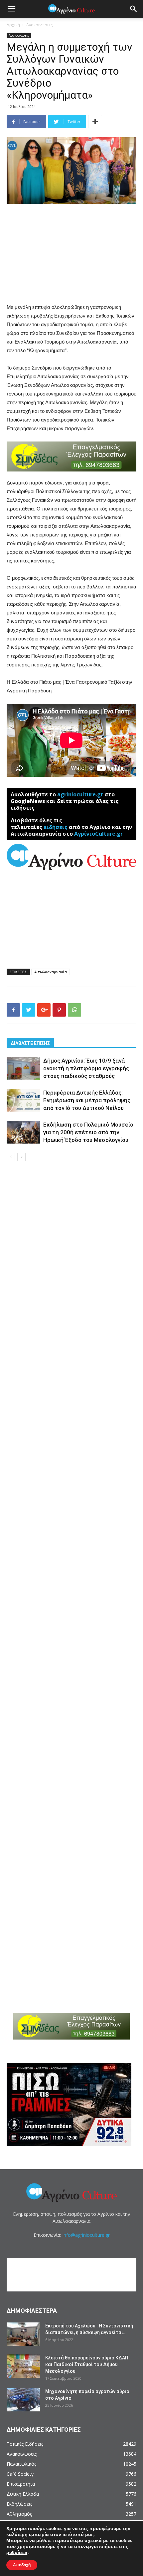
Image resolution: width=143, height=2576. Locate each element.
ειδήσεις (56, 827)
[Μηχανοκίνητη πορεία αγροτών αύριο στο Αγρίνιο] (23, 2400)
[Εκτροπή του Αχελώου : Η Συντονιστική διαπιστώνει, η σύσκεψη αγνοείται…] (23, 2334)
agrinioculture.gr (80, 794)
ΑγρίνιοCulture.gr (98, 834)
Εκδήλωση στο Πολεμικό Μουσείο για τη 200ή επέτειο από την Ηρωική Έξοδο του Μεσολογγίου (88, 1132)
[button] (134, 9)
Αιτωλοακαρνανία (51, 972)
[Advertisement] (71, 254)
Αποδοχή (22, 2565)
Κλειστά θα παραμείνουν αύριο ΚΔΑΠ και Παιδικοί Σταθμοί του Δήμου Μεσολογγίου (87, 2364)
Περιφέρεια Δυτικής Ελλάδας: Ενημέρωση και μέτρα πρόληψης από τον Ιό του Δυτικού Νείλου (87, 1100)
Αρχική (13, 25)
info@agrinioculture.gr (86, 2235)
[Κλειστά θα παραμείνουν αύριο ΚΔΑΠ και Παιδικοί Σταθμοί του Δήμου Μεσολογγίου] (23, 2366)
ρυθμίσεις (17, 2553)
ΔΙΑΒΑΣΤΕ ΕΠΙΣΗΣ (30, 1043)
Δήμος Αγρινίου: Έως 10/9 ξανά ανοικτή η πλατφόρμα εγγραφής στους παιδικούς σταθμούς (86, 1068)
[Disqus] (71, 1262)
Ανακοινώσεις (39, 25)
